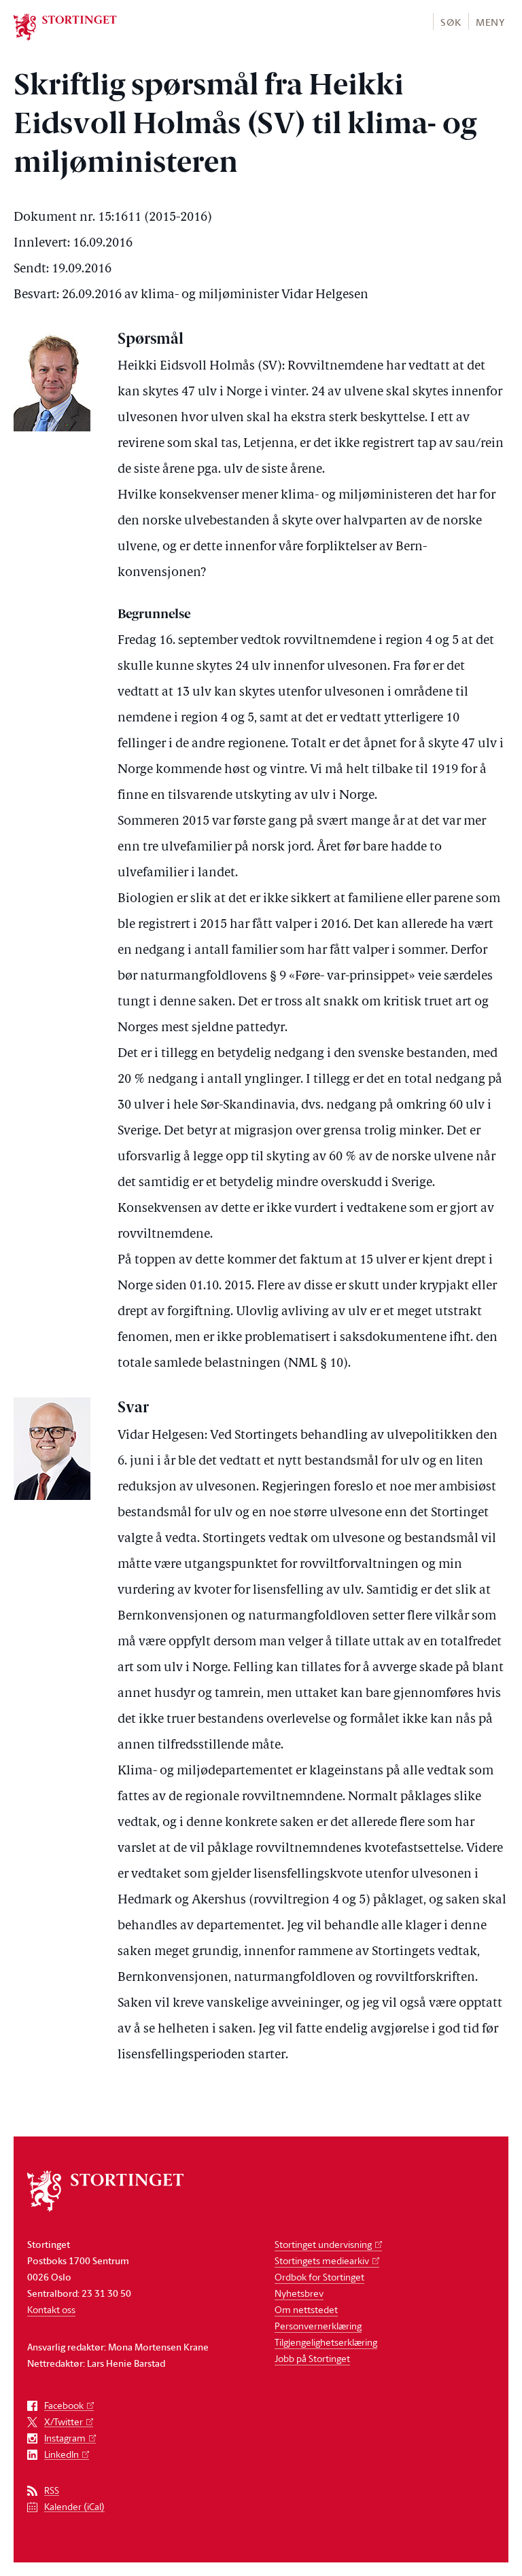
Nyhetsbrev (299, 2293)
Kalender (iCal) (74, 2507)
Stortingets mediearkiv (322, 2260)
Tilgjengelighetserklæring (326, 2342)
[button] (450, 21)
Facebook (64, 2406)
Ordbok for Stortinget (319, 2277)
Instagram (65, 2438)
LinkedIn (62, 2455)
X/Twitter (64, 2422)
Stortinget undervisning (323, 2244)
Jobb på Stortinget (312, 2358)
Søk (451, 22)
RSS (52, 2491)
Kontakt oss (51, 2309)
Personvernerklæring (318, 2326)
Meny (490, 22)
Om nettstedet (306, 2309)
